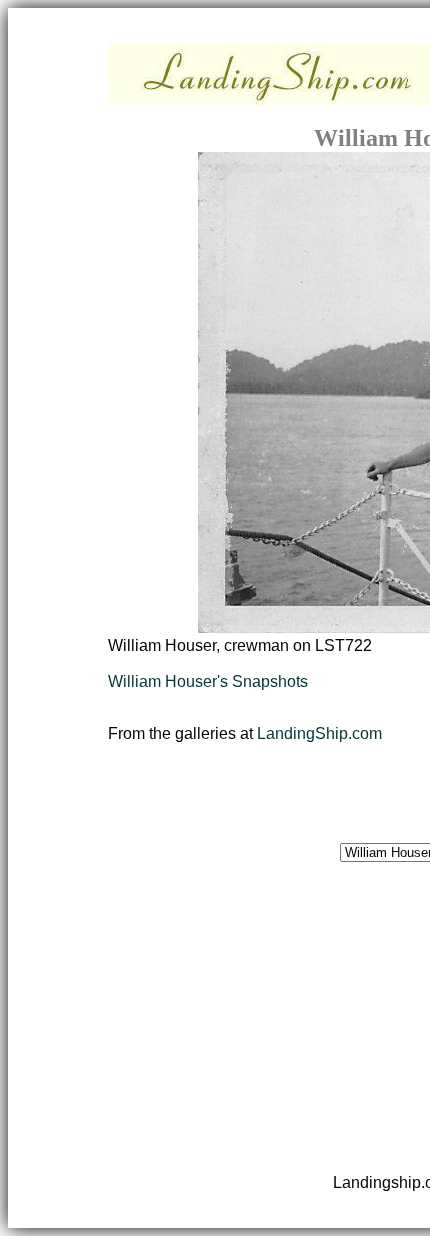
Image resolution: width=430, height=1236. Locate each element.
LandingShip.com (319, 733)
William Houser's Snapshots (208, 681)
